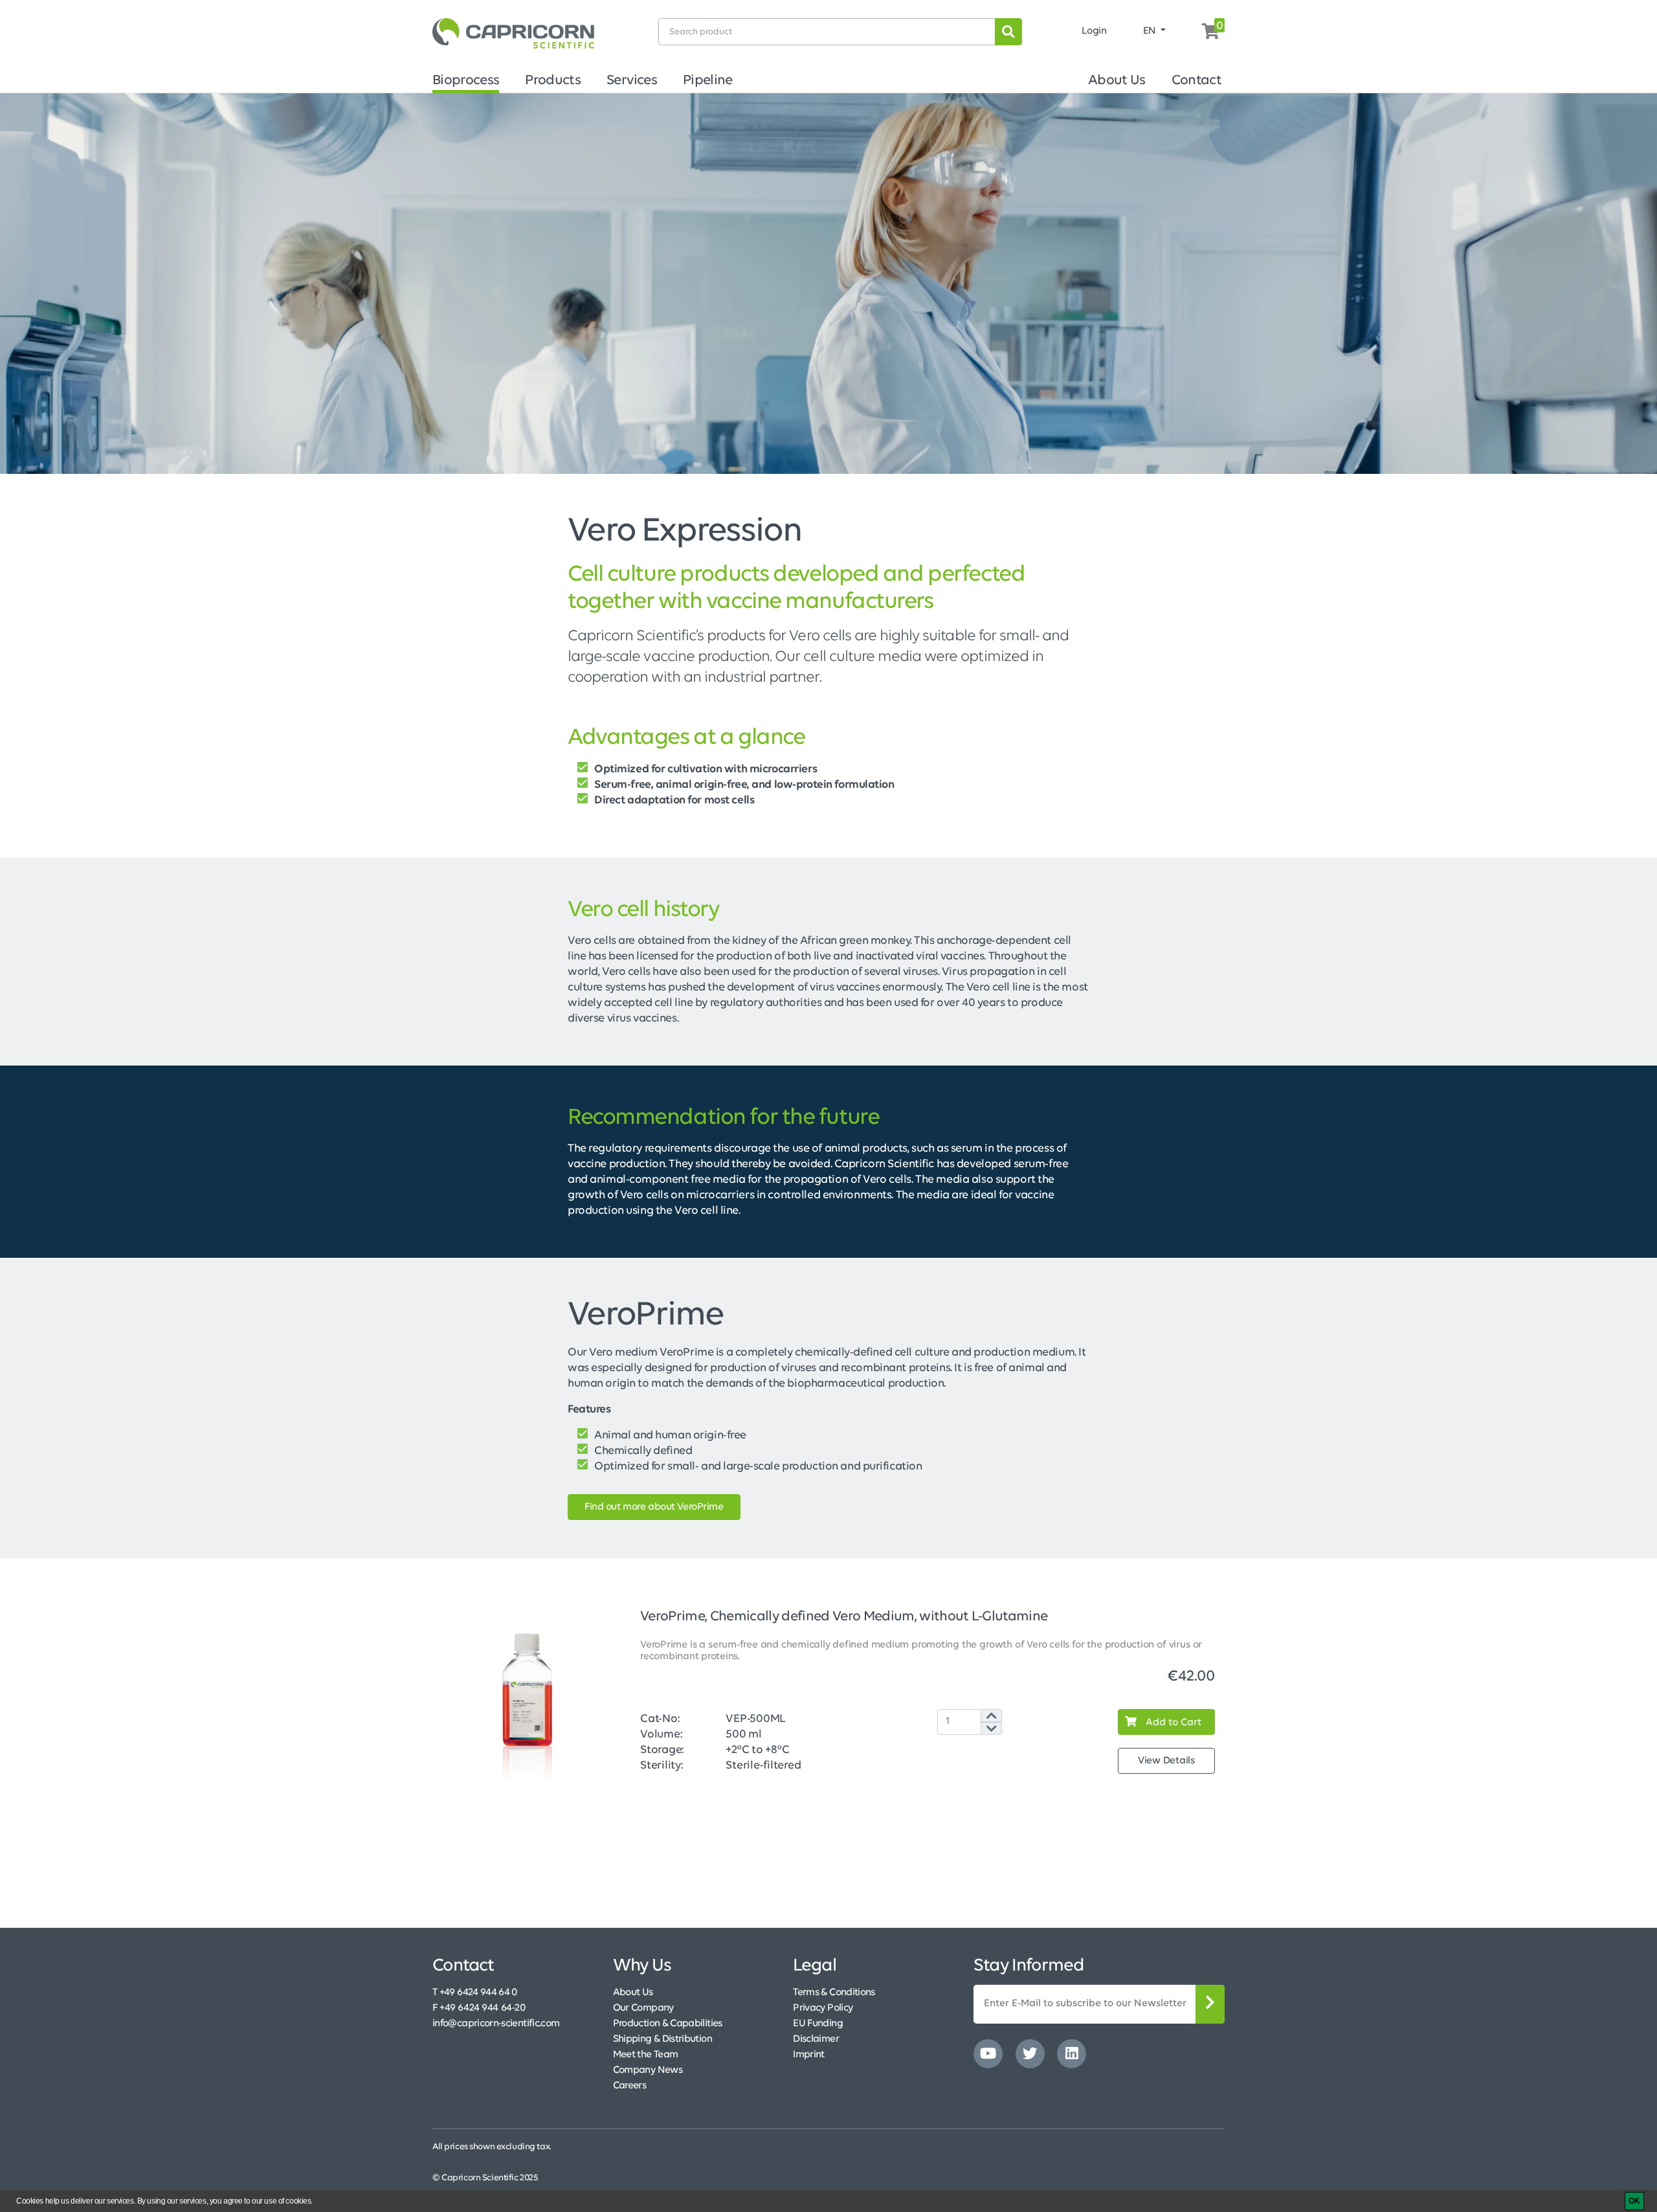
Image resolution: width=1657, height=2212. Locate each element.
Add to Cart (1172, 1723)
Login (1094, 31)
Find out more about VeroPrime (654, 1507)
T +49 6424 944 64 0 (475, 1993)
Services (632, 81)
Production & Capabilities (668, 2024)
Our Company (643, 2008)
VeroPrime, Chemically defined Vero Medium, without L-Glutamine (844, 1617)
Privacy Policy (823, 2008)
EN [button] (1151, 31)
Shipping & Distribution (662, 2039)
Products (553, 81)
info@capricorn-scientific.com (496, 2024)
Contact (1196, 81)
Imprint (809, 2055)
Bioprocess (466, 81)
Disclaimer (816, 2039)
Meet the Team (646, 2055)
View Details (1166, 1761)
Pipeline (708, 81)
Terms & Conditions (834, 1993)
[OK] (1634, 2201)
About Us (1117, 81)
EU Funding (818, 2024)
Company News (648, 2070)
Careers (630, 2086)
